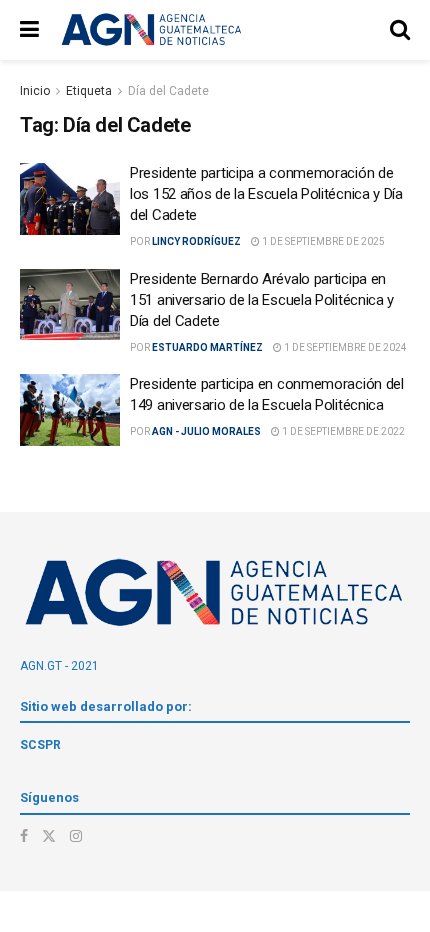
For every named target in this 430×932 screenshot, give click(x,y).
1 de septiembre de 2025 (322, 241)
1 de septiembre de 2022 (342, 431)
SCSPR (40, 745)
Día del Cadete (168, 91)
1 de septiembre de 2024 (344, 347)
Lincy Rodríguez (196, 241)
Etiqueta (89, 91)
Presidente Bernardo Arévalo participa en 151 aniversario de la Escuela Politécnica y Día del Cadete (262, 300)
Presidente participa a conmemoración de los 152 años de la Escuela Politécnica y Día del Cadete (266, 194)
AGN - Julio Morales (206, 431)
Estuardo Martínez (207, 347)
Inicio (35, 91)
